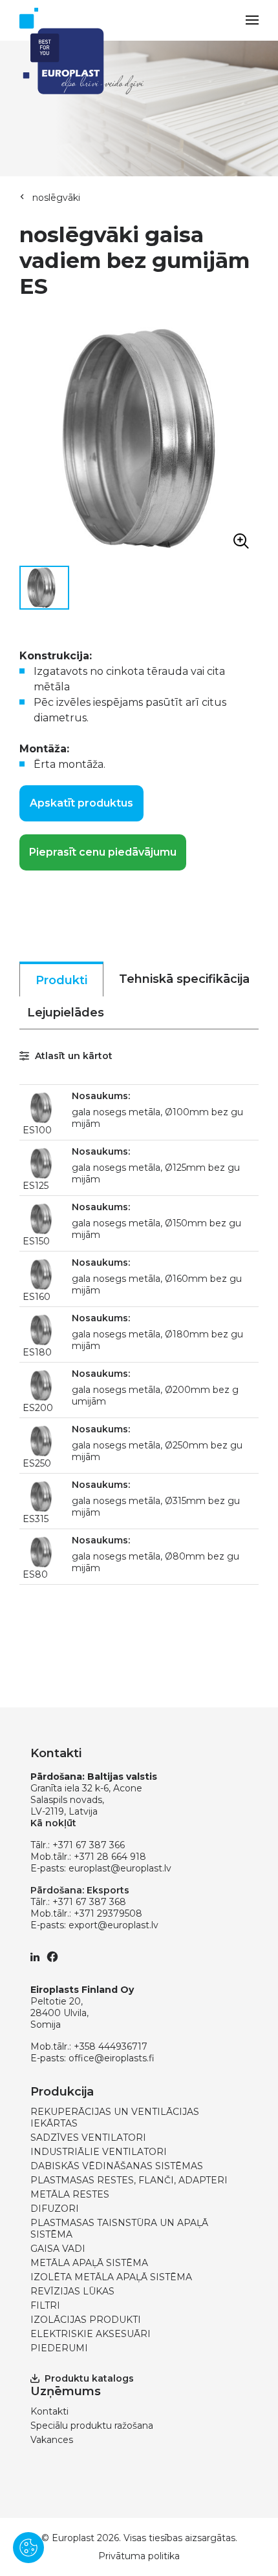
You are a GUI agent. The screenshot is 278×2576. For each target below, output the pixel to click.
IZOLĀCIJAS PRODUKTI (86, 2320)
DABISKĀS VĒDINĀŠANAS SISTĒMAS (117, 2166)
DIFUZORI (55, 2209)
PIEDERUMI (59, 2348)
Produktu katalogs (89, 2378)
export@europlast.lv (113, 1925)
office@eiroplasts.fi (112, 2058)
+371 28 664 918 (110, 1857)
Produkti (61, 980)
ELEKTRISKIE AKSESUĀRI (91, 2334)
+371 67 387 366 (89, 1845)
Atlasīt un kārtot (72, 1056)
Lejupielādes (66, 1013)
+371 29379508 (108, 1913)
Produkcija (62, 2092)
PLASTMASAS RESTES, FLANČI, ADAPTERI (129, 2180)
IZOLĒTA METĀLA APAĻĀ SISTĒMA (111, 2277)
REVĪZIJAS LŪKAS (72, 2291)
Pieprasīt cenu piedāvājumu (103, 852)
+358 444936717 (111, 2046)
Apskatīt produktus (81, 803)
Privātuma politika (139, 2556)
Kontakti (49, 2411)
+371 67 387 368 (89, 1902)
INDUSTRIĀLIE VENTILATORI (99, 2152)
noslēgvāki (56, 198)
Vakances (52, 2440)
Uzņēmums (66, 2391)
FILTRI (45, 2305)
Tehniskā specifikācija (184, 979)
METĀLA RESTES (70, 2194)
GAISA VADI (58, 2249)
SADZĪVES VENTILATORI (88, 2138)
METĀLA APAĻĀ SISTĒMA (89, 2263)
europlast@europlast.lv (120, 1868)
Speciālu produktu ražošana (92, 2426)
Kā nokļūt (53, 1823)
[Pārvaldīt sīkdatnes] (28, 2548)
